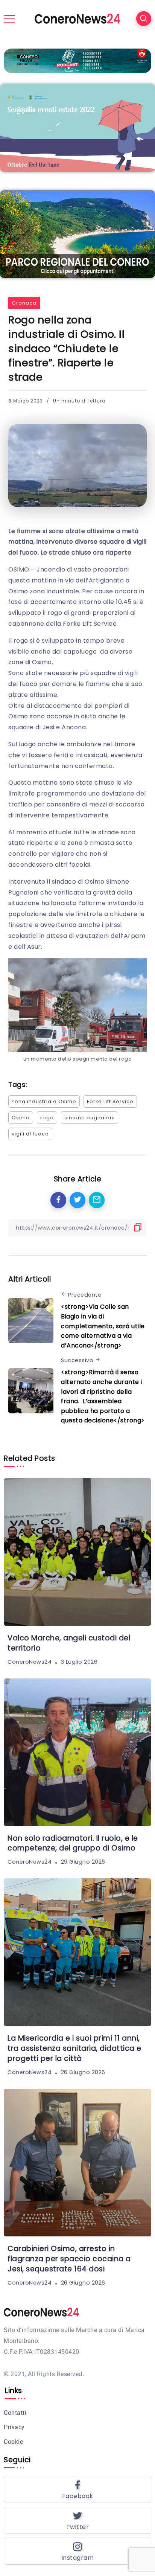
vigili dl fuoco (30, 1134)
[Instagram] (77, 2551)
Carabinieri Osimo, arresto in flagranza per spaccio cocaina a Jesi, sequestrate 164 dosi (69, 2259)
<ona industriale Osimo (44, 1101)
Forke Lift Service (110, 1101)
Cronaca (24, 303)
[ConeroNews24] (77, 18)
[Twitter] (77, 2520)
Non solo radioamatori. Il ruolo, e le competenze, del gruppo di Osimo (73, 1843)
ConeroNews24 (30, 1662)
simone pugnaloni (90, 1118)
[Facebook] (77, 2489)
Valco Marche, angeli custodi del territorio (69, 1643)
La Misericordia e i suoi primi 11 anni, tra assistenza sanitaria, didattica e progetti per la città (74, 2048)
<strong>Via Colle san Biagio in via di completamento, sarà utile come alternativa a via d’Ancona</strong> (103, 1326)
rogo (47, 1118)
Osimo (21, 1118)
